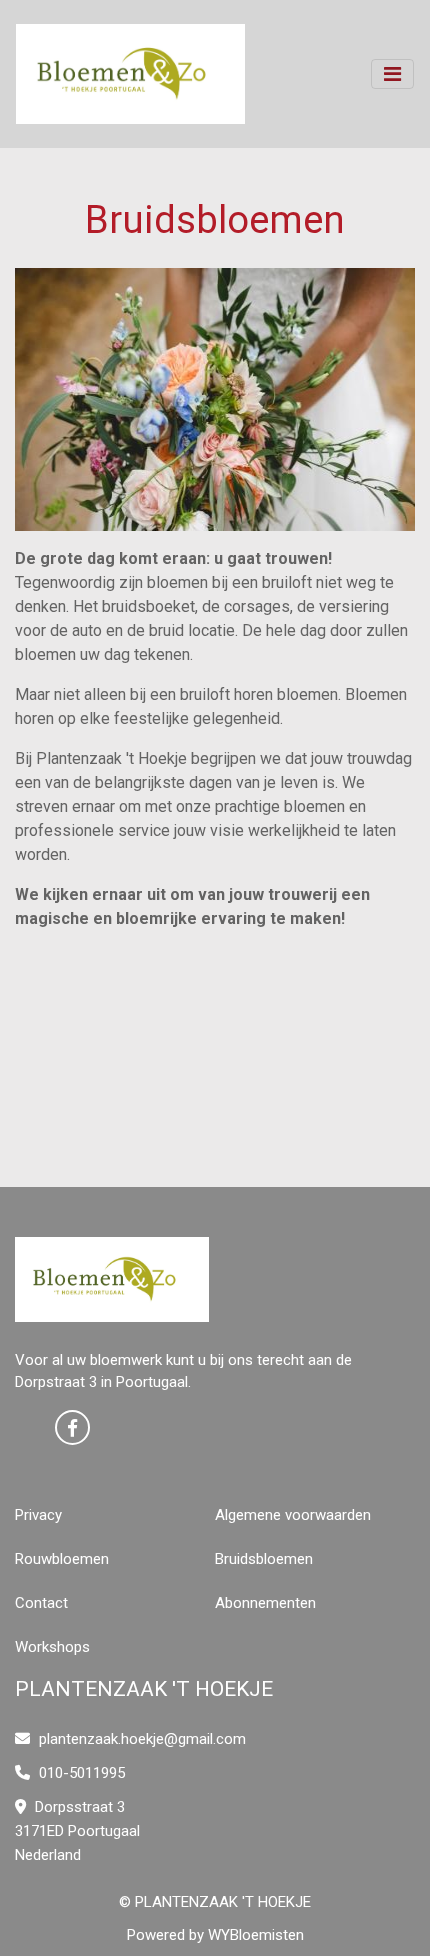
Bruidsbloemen (264, 1559)
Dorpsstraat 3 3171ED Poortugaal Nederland (77, 1831)
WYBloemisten (256, 1935)
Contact (41, 1603)
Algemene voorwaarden (293, 1515)
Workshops (52, 1647)
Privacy (38, 1515)
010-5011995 (80, 1773)
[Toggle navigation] (392, 74)
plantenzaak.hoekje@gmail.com (142, 1739)
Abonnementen (265, 1603)
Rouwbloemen (62, 1559)
